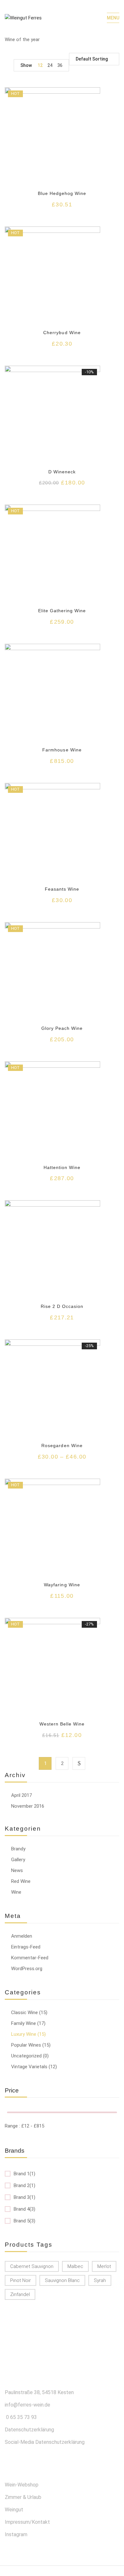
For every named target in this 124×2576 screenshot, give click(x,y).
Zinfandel (20, 2294)
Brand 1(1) (24, 2174)
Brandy (18, 1849)
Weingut (14, 2510)
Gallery (18, 1860)
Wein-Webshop (22, 2485)
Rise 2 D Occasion (62, 1306)
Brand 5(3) (24, 2221)
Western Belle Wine (62, 1724)
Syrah (100, 2280)
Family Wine (24, 2023)
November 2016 (28, 1806)
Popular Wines (26, 2045)
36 (60, 65)
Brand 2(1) (24, 2185)
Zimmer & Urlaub (23, 2497)
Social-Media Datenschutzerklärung (45, 2442)
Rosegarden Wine (62, 1446)
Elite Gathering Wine (62, 611)
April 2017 (21, 1795)
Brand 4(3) (24, 2209)
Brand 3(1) (24, 2197)
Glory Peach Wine (62, 1028)
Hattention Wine (62, 1167)
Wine (16, 1892)
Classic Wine (24, 2013)
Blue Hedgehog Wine (62, 193)
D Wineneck (62, 472)
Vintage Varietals (29, 2067)
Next (79, 1763)
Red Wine (21, 1881)
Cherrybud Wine (62, 333)
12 (40, 65)
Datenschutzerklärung (29, 2430)
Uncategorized (26, 2056)
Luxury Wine (24, 2034)
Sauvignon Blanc (62, 2280)
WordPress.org (27, 1969)
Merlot (104, 2266)
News (17, 1870)
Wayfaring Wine (62, 1585)
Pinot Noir (21, 2280)
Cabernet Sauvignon (32, 2266)
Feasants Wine (62, 889)
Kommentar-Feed (30, 1958)
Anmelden (22, 1936)
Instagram (16, 2534)
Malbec (75, 2266)
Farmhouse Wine (62, 750)
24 (50, 65)
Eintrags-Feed (26, 1947)
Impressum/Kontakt (27, 2522)
